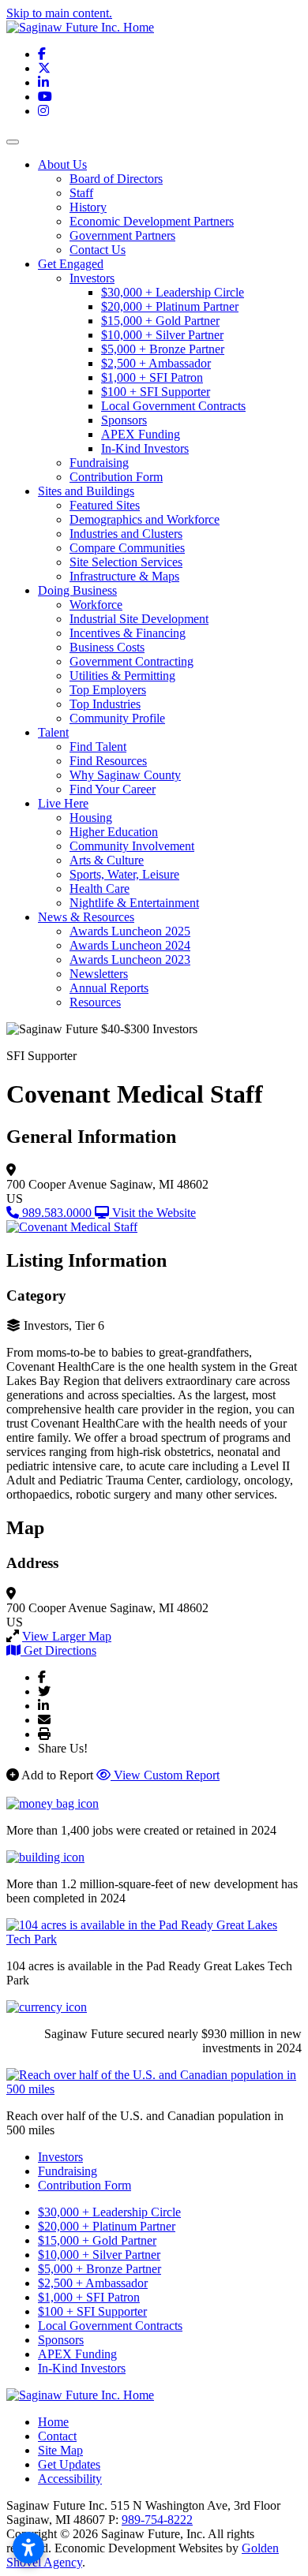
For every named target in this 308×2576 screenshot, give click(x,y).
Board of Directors (116, 179)
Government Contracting (131, 661)
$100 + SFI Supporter (156, 392)
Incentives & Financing (128, 633)
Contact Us (98, 250)
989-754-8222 (157, 2520)
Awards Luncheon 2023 (130, 959)
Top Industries (105, 704)
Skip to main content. (59, 13)
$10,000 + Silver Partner (162, 335)
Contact (57, 2436)
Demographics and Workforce (145, 519)
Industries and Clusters (126, 534)
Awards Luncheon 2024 (130, 945)
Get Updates (69, 2464)
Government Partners (122, 235)
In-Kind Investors (145, 448)
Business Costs (107, 647)
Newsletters (99, 974)
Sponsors (124, 420)
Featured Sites (105, 505)
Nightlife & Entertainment (134, 903)
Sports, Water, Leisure (124, 874)
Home (53, 2422)
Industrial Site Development (139, 619)
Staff (81, 193)
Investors (92, 278)
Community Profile (117, 718)
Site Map (60, 2450)
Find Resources (108, 761)
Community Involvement (132, 846)
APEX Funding (141, 434)
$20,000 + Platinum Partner (170, 306)
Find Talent (98, 747)
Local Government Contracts (173, 406)
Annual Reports (109, 988)
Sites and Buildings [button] (86, 491)
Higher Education (114, 832)
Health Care (100, 889)
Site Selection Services (126, 562)
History (88, 207)
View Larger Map (67, 1636)
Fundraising (99, 463)
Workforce (96, 605)
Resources (95, 1002)
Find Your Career (113, 789)
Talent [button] (53, 732)
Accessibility (70, 2479)
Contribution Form (116, 477)
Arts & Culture (107, 860)
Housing (91, 818)
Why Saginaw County (125, 775)
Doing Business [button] (77, 590)
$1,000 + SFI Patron (152, 377)
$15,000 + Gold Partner (160, 321)
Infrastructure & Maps (124, 576)
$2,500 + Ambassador (156, 363)
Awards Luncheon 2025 (130, 931)
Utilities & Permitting (122, 676)
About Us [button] (62, 164)
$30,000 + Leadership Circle (173, 292)
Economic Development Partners (152, 221)
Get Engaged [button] (71, 264)
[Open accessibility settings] (28, 2548)
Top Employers (108, 690)
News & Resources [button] (86, 917)
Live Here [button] (63, 803)
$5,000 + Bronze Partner (163, 349)
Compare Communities (127, 548)
